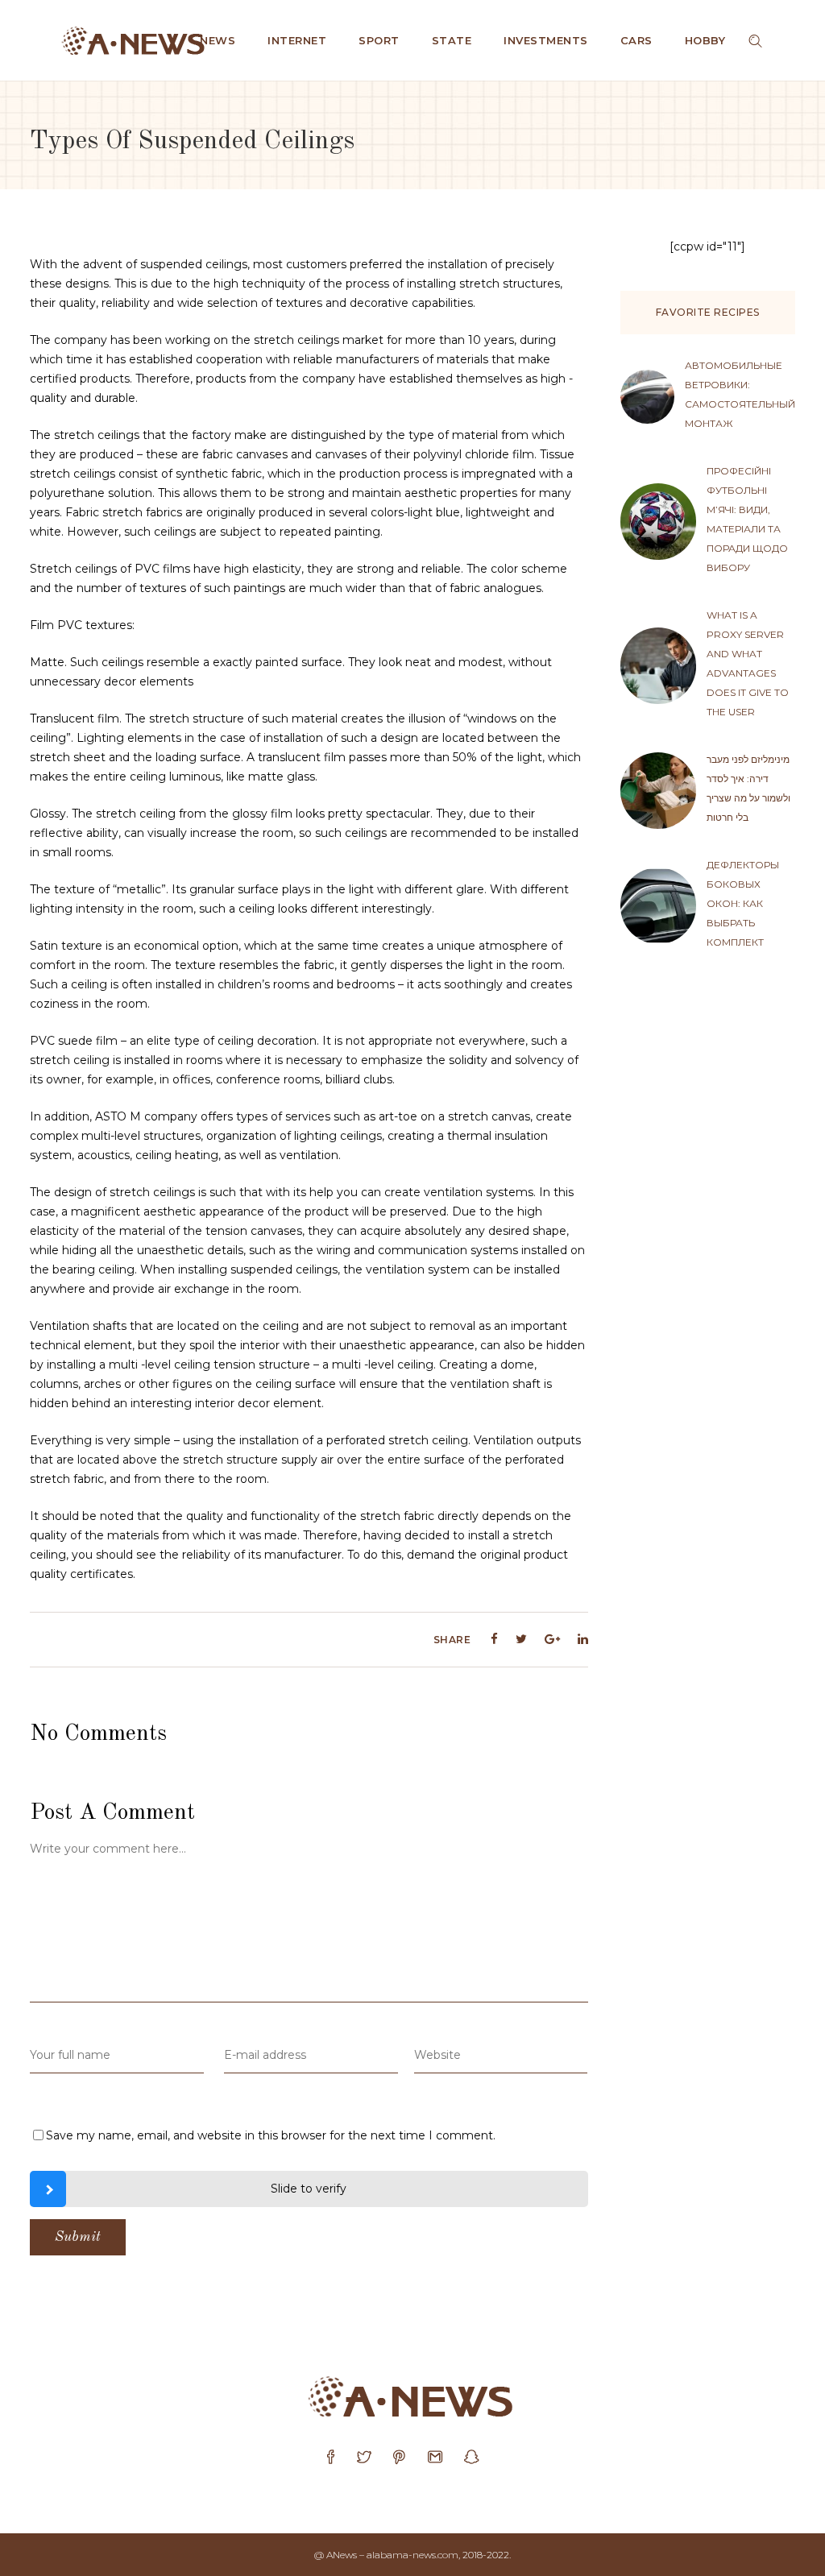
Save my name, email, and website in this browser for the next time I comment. (271, 2135)
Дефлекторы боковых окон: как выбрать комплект (743, 903)
